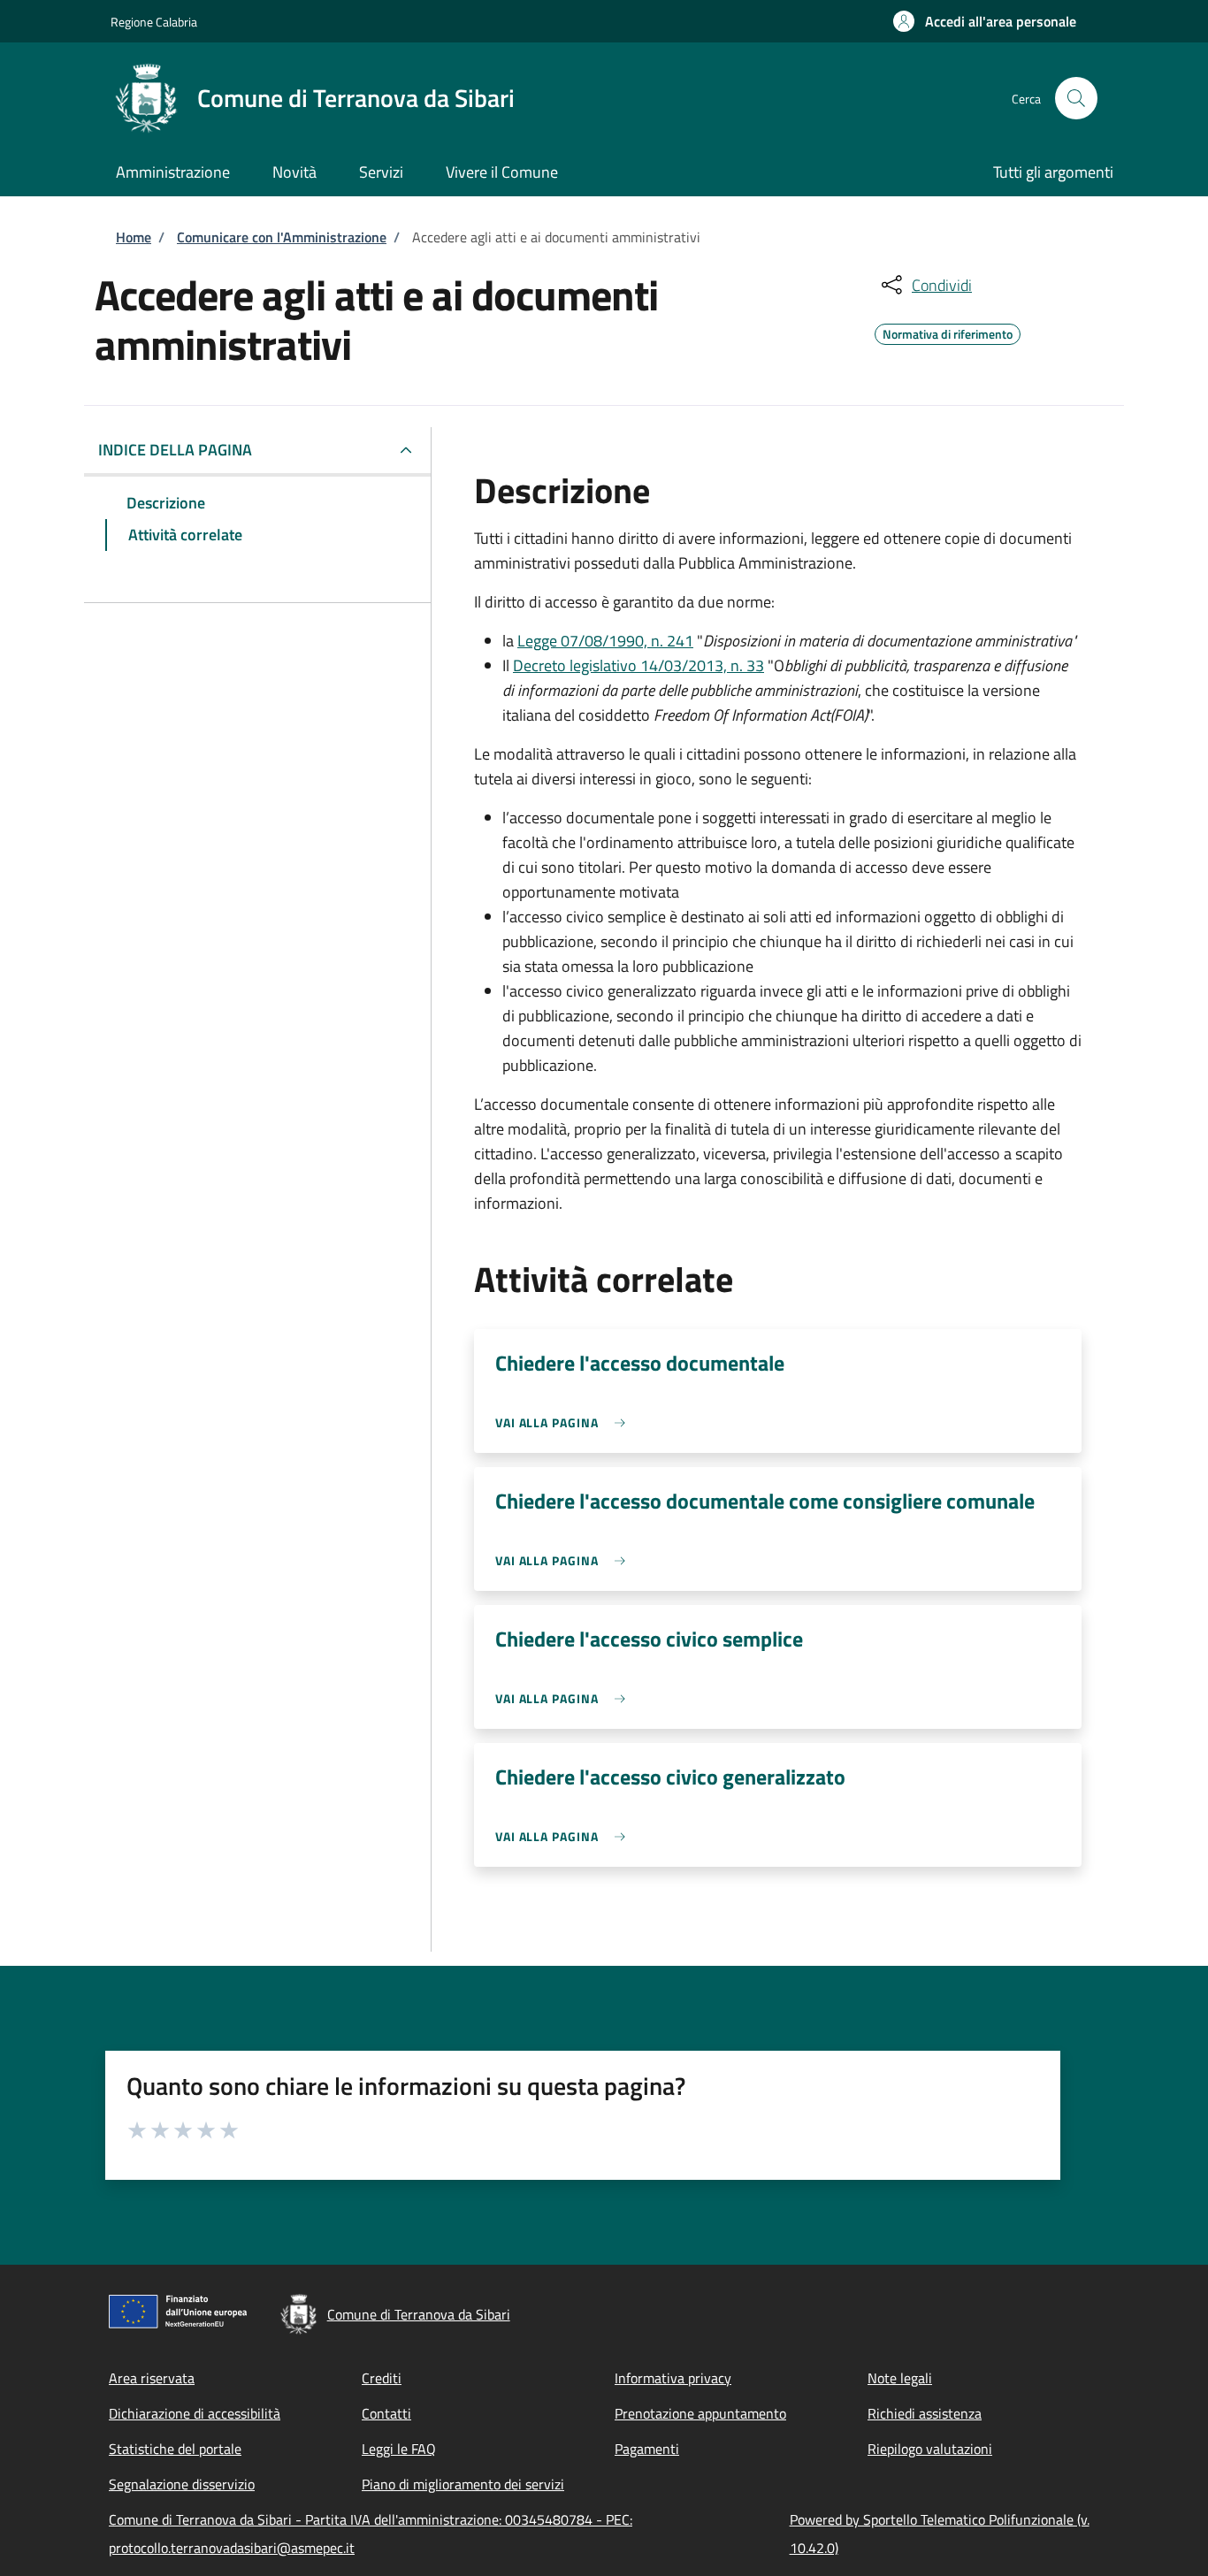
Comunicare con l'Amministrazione (282, 237)
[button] (985, 21)
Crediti (382, 2378)
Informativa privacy (673, 2378)
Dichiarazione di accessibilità (195, 2413)
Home (134, 237)
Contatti (386, 2413)
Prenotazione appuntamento (700, 2413)
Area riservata (152, 2378)
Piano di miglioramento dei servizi (463, 2484)
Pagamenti (647, 2449)
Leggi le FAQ (399, 2449)
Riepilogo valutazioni (930, 2449)
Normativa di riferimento (948, 332)
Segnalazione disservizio (182, 2484)
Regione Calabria (154, 22)
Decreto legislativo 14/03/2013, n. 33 (638, 665)
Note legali (900, 2378)
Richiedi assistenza (925, 2413)
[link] (565, 1422)
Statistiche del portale (175, 2449)
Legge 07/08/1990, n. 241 (605, 641)
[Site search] (1076, 98)
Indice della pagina (175, 450)
